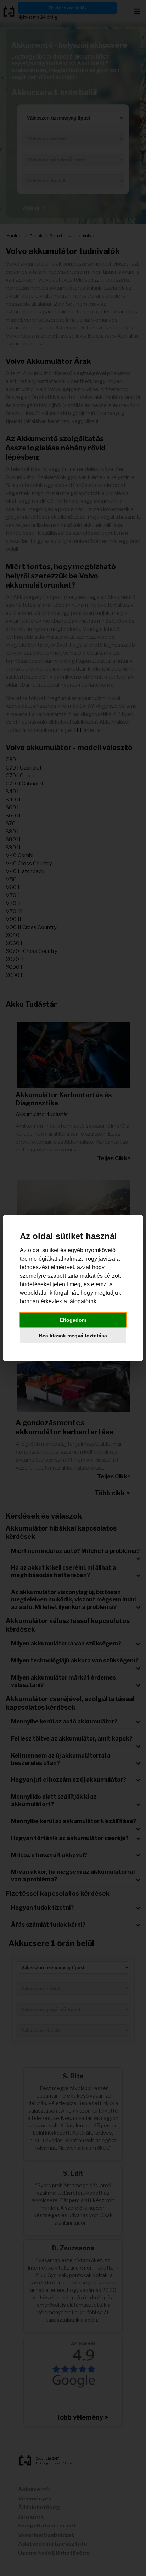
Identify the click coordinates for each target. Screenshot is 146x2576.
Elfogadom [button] (73, 1320)
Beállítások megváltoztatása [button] (73, 1336)
